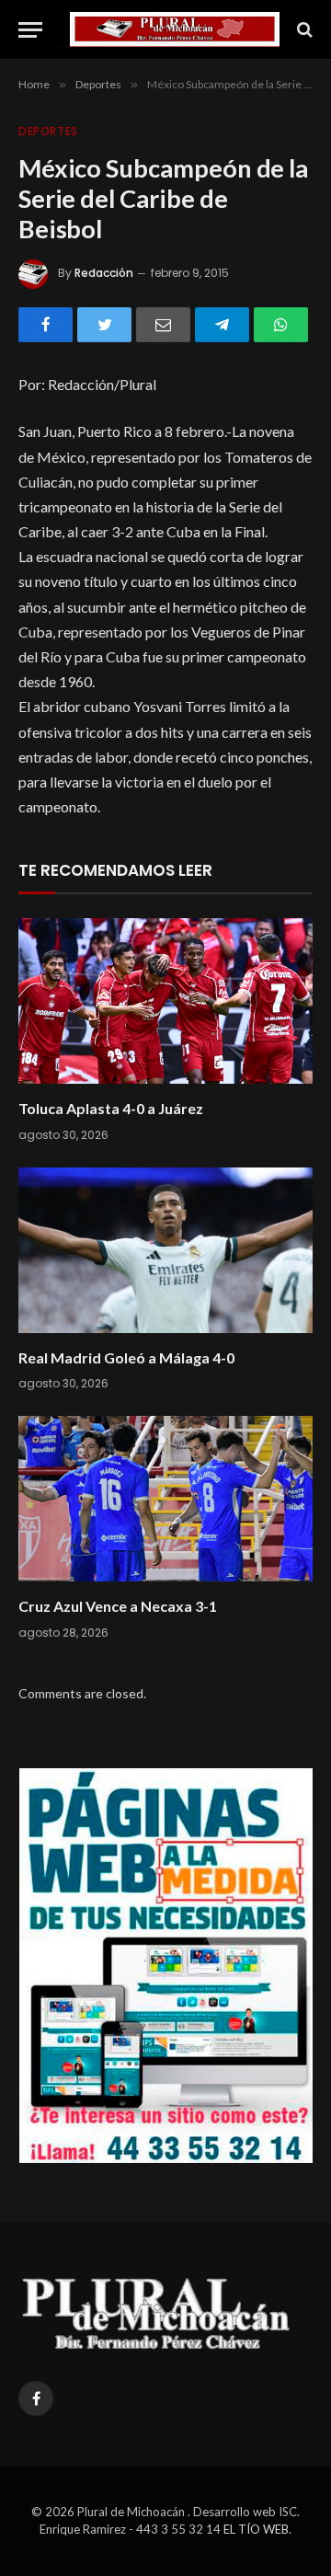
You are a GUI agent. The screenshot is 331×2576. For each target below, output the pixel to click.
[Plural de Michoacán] (175, 29)
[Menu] (30, 30)
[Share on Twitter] (104, 325)
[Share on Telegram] (222, 325)
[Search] (303, 30)
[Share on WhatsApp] (281, 325)
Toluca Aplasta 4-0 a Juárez (111, 1108)
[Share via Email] (163, 325)
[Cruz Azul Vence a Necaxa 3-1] (165, 1499)
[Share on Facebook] (46, 325)
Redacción (104, 273)
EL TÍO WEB (256, 2529)
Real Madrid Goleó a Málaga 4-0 (126, 1357)
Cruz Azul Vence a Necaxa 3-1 (118, 1606)
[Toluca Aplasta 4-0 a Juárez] (165, 1001)
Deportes (48, 131)
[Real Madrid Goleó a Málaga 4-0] (165, 1250)
